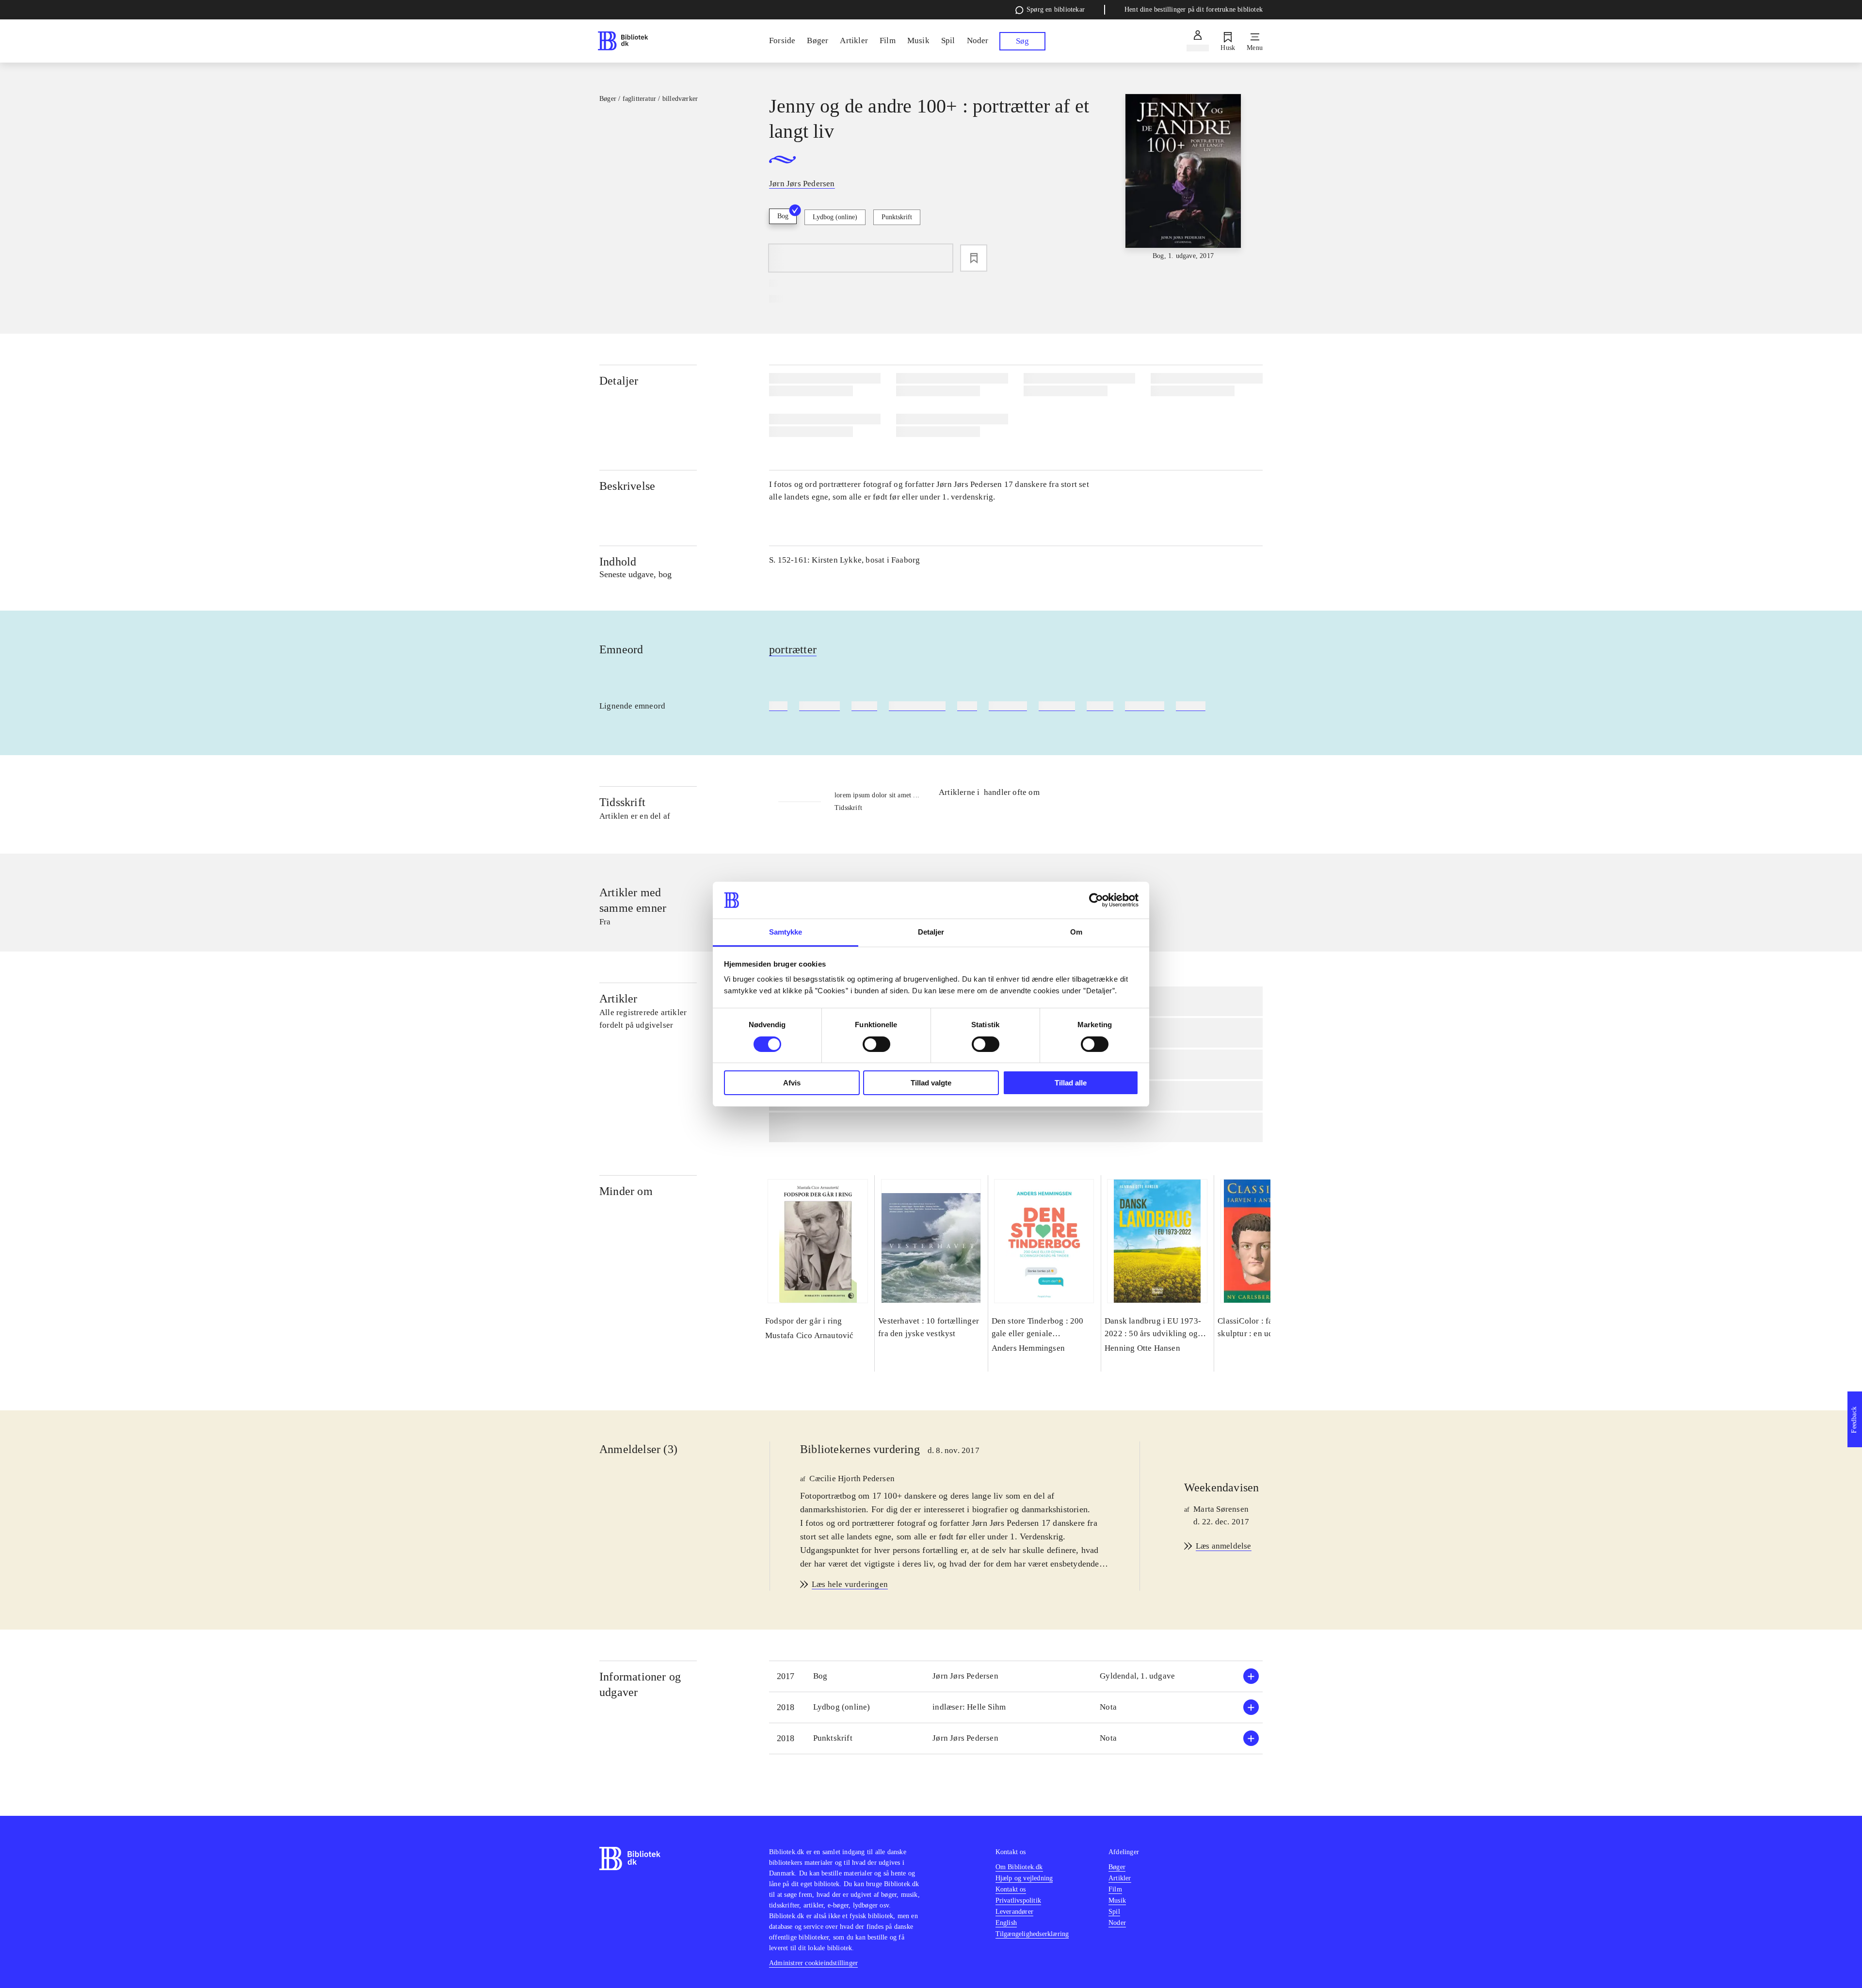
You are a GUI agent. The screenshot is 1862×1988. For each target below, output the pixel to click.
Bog (783, 216)
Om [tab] (1076, 932)
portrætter (793, 649)
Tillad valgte (931, 1083)
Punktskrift (897, 217)
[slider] (1183, 178)
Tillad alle (1071, 1083)
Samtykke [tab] (786, 932)
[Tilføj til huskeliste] (974, 258)
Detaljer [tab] (931, 932)
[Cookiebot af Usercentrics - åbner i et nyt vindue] (1096, 900)
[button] (1016, 1676)
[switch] (876, 1044)
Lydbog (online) (835, 217)
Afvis (792, 1083)
